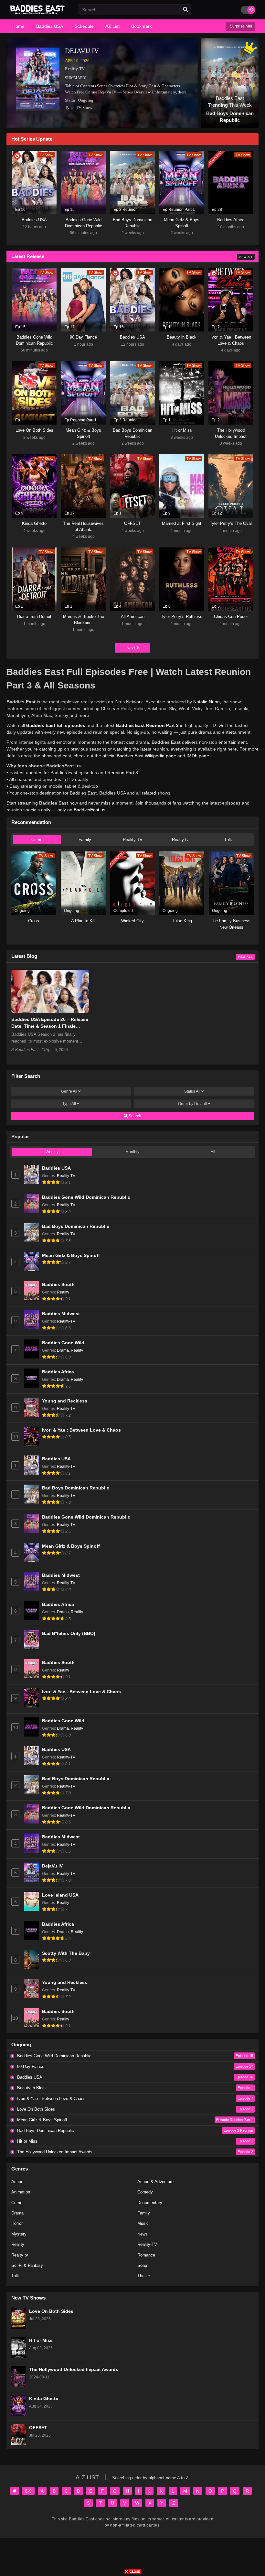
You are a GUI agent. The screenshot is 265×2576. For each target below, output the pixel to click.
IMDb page (198, 756)
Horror (17, 2223)
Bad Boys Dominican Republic (76, 1226)
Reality (63, 1292)
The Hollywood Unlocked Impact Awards (74, 2370)
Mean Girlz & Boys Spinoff (71, 1256)
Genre (69, 1091)
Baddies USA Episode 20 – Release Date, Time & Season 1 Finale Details (50, 1026)
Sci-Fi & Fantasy (27, 2265)
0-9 (28, 2491)
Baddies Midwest (61, 1314)
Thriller (144, 2276)
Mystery (19, 2234)
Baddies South (58, 1285)
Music (143, 2223)
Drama (63, 1350)
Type (69, 1104)
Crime (37, 840)
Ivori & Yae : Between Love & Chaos (81, 1430)
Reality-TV (75, 69)
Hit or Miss (41, 2340)
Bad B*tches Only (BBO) (69, 1634)
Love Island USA (60, 1895)
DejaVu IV (82, 51)
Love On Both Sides (51, 2311)
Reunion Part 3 (123, 773)
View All (246, 257)
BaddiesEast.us (90, 810)
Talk (228, 840)
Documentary (150, 2203)
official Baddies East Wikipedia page (139, 756)
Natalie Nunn (207, 702)
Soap (142, 2265)
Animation (21, 2192)
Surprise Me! (240, 26)
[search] (185, 10)
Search (134, 1116)
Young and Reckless (65, 1401)
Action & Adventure (155, 2182)
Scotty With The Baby (66, 1953)
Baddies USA (56, 1168)
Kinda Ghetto (44, 2399)
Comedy (145, 2192)
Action (17, 2182)
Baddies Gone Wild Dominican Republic (86, 1197)
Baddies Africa (58, 1372)
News (143, 2234)
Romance (146, 2255)
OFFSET (38, 2428)
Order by (192, 1104)
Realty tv (180, 840)
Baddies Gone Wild (63, 1343)
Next (131, 648)
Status (192, 1091)
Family (85, 840)
